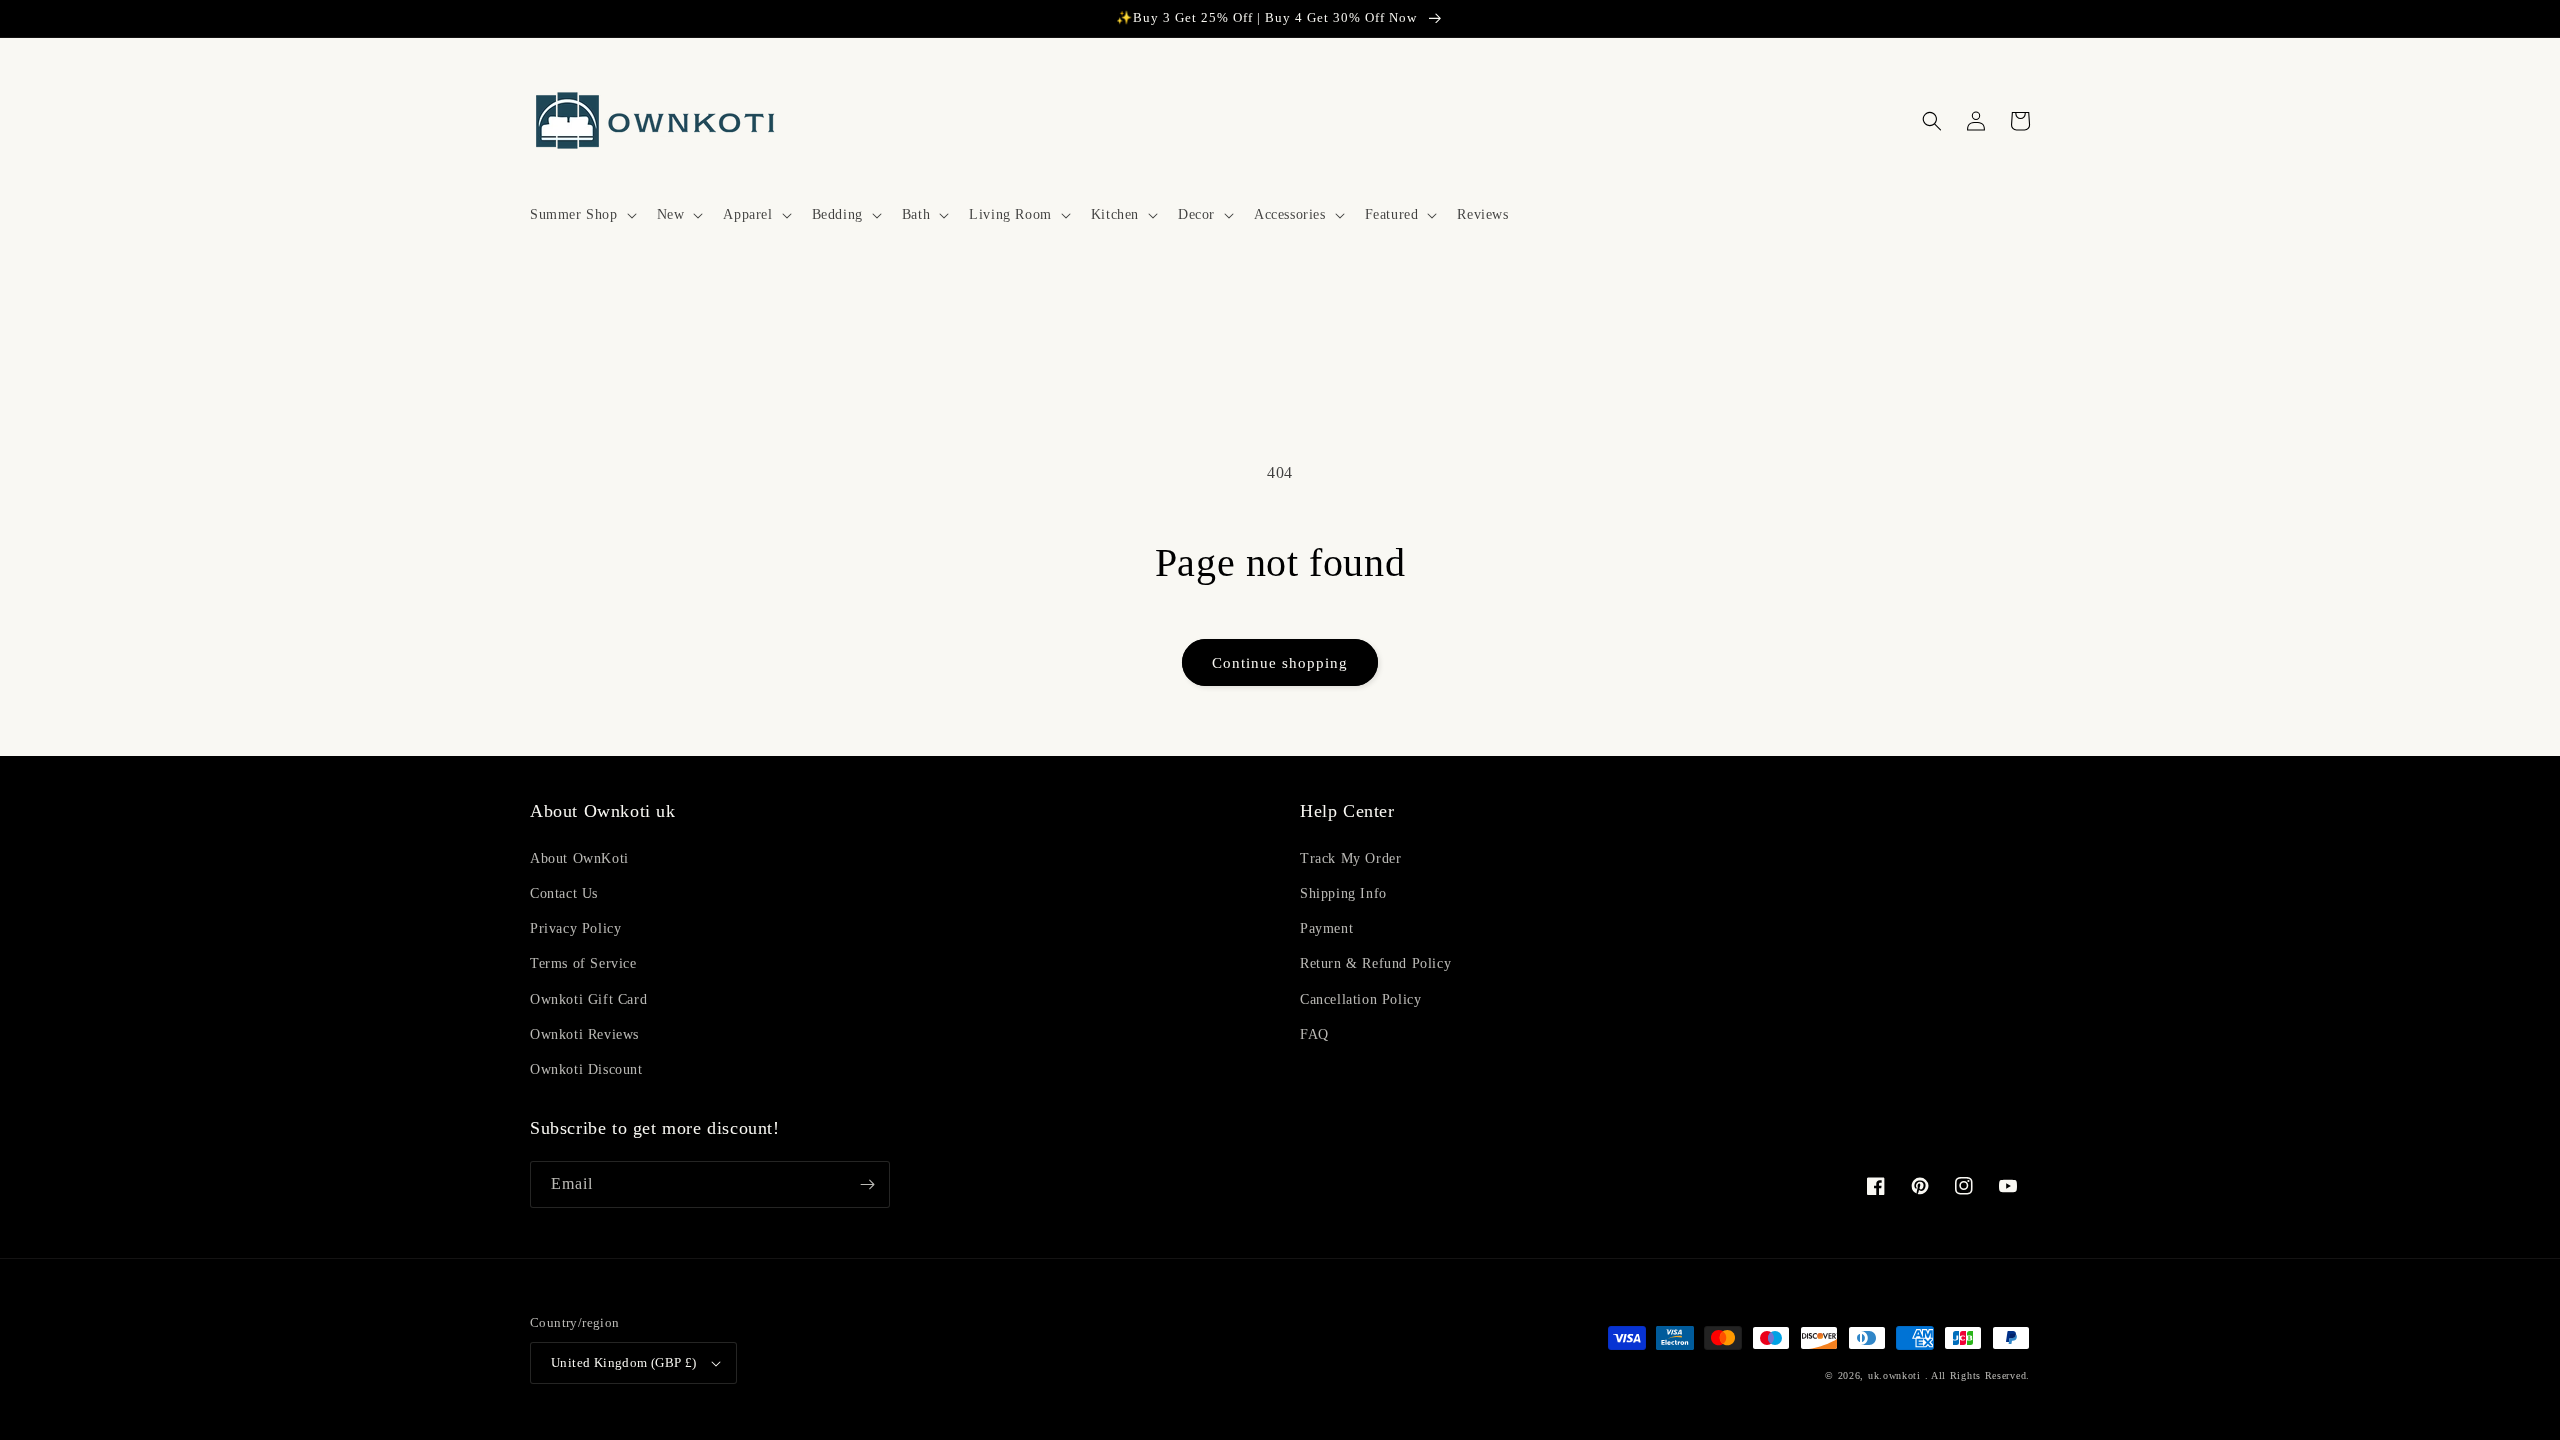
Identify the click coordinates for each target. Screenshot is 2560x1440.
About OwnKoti (579, 858)
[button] (581, 215)
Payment (1326, 928)
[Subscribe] (867, 1184)
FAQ (1314, 1034)
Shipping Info (1343, 893)
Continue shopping (1280, 663)
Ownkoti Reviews (584, 1034)
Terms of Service (583, 963)
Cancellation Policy (1360, 999)
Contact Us (564, 893)
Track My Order (1350, 858)
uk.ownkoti (1894, 1375)
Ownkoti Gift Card (588, 999)
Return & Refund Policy (1375, 963)
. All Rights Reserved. (1977, 1375)
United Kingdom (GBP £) (624, 1362)
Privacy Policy (575, 928)
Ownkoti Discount (586, 1069)
